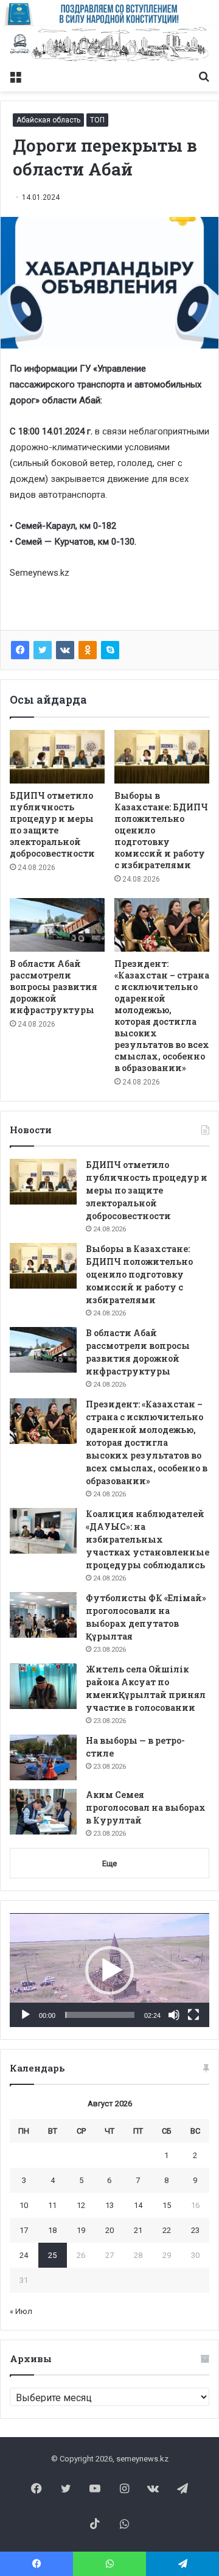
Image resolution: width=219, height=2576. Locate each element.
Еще (109, 1863)
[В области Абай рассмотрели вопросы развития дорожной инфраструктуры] (57, 925)
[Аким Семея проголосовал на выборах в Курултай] (43, 1812)
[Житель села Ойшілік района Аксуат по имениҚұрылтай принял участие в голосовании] (43, 1686)
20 (109, 2230)
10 (24, 2205)
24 (24, 2255)
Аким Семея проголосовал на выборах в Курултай (146, 1807)
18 (52, 2230)
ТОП (97, 120)
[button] (109, 1970)
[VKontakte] (65, 650)
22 (167, 2230)
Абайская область (48, 120)
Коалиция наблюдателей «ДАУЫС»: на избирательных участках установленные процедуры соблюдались (148, 1539)
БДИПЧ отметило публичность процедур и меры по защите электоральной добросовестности (52, 824)
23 (195, 2230)
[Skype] (110, 650)
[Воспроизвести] (26, 2015)
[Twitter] (43, 650)
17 (24, 2230)
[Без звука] (174, 2015)
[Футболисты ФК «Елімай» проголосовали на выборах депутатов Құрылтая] (43, 1615)
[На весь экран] (193, 2015)
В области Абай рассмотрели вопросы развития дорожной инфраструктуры (54, 987)
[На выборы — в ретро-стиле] (43, 1757)
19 (81, 2230)
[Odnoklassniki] (88, 650)
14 (138, 2205)
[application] (109, 1970)
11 (52, 2205)
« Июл (21, 2311)
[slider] (100, 2015)
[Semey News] (109, 45)
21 (138, 2230)
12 (81, 2205)
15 (167, 2205)
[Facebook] (20, 650)
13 (109, 2205)
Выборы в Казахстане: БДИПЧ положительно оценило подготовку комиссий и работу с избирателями (139, 1274)
